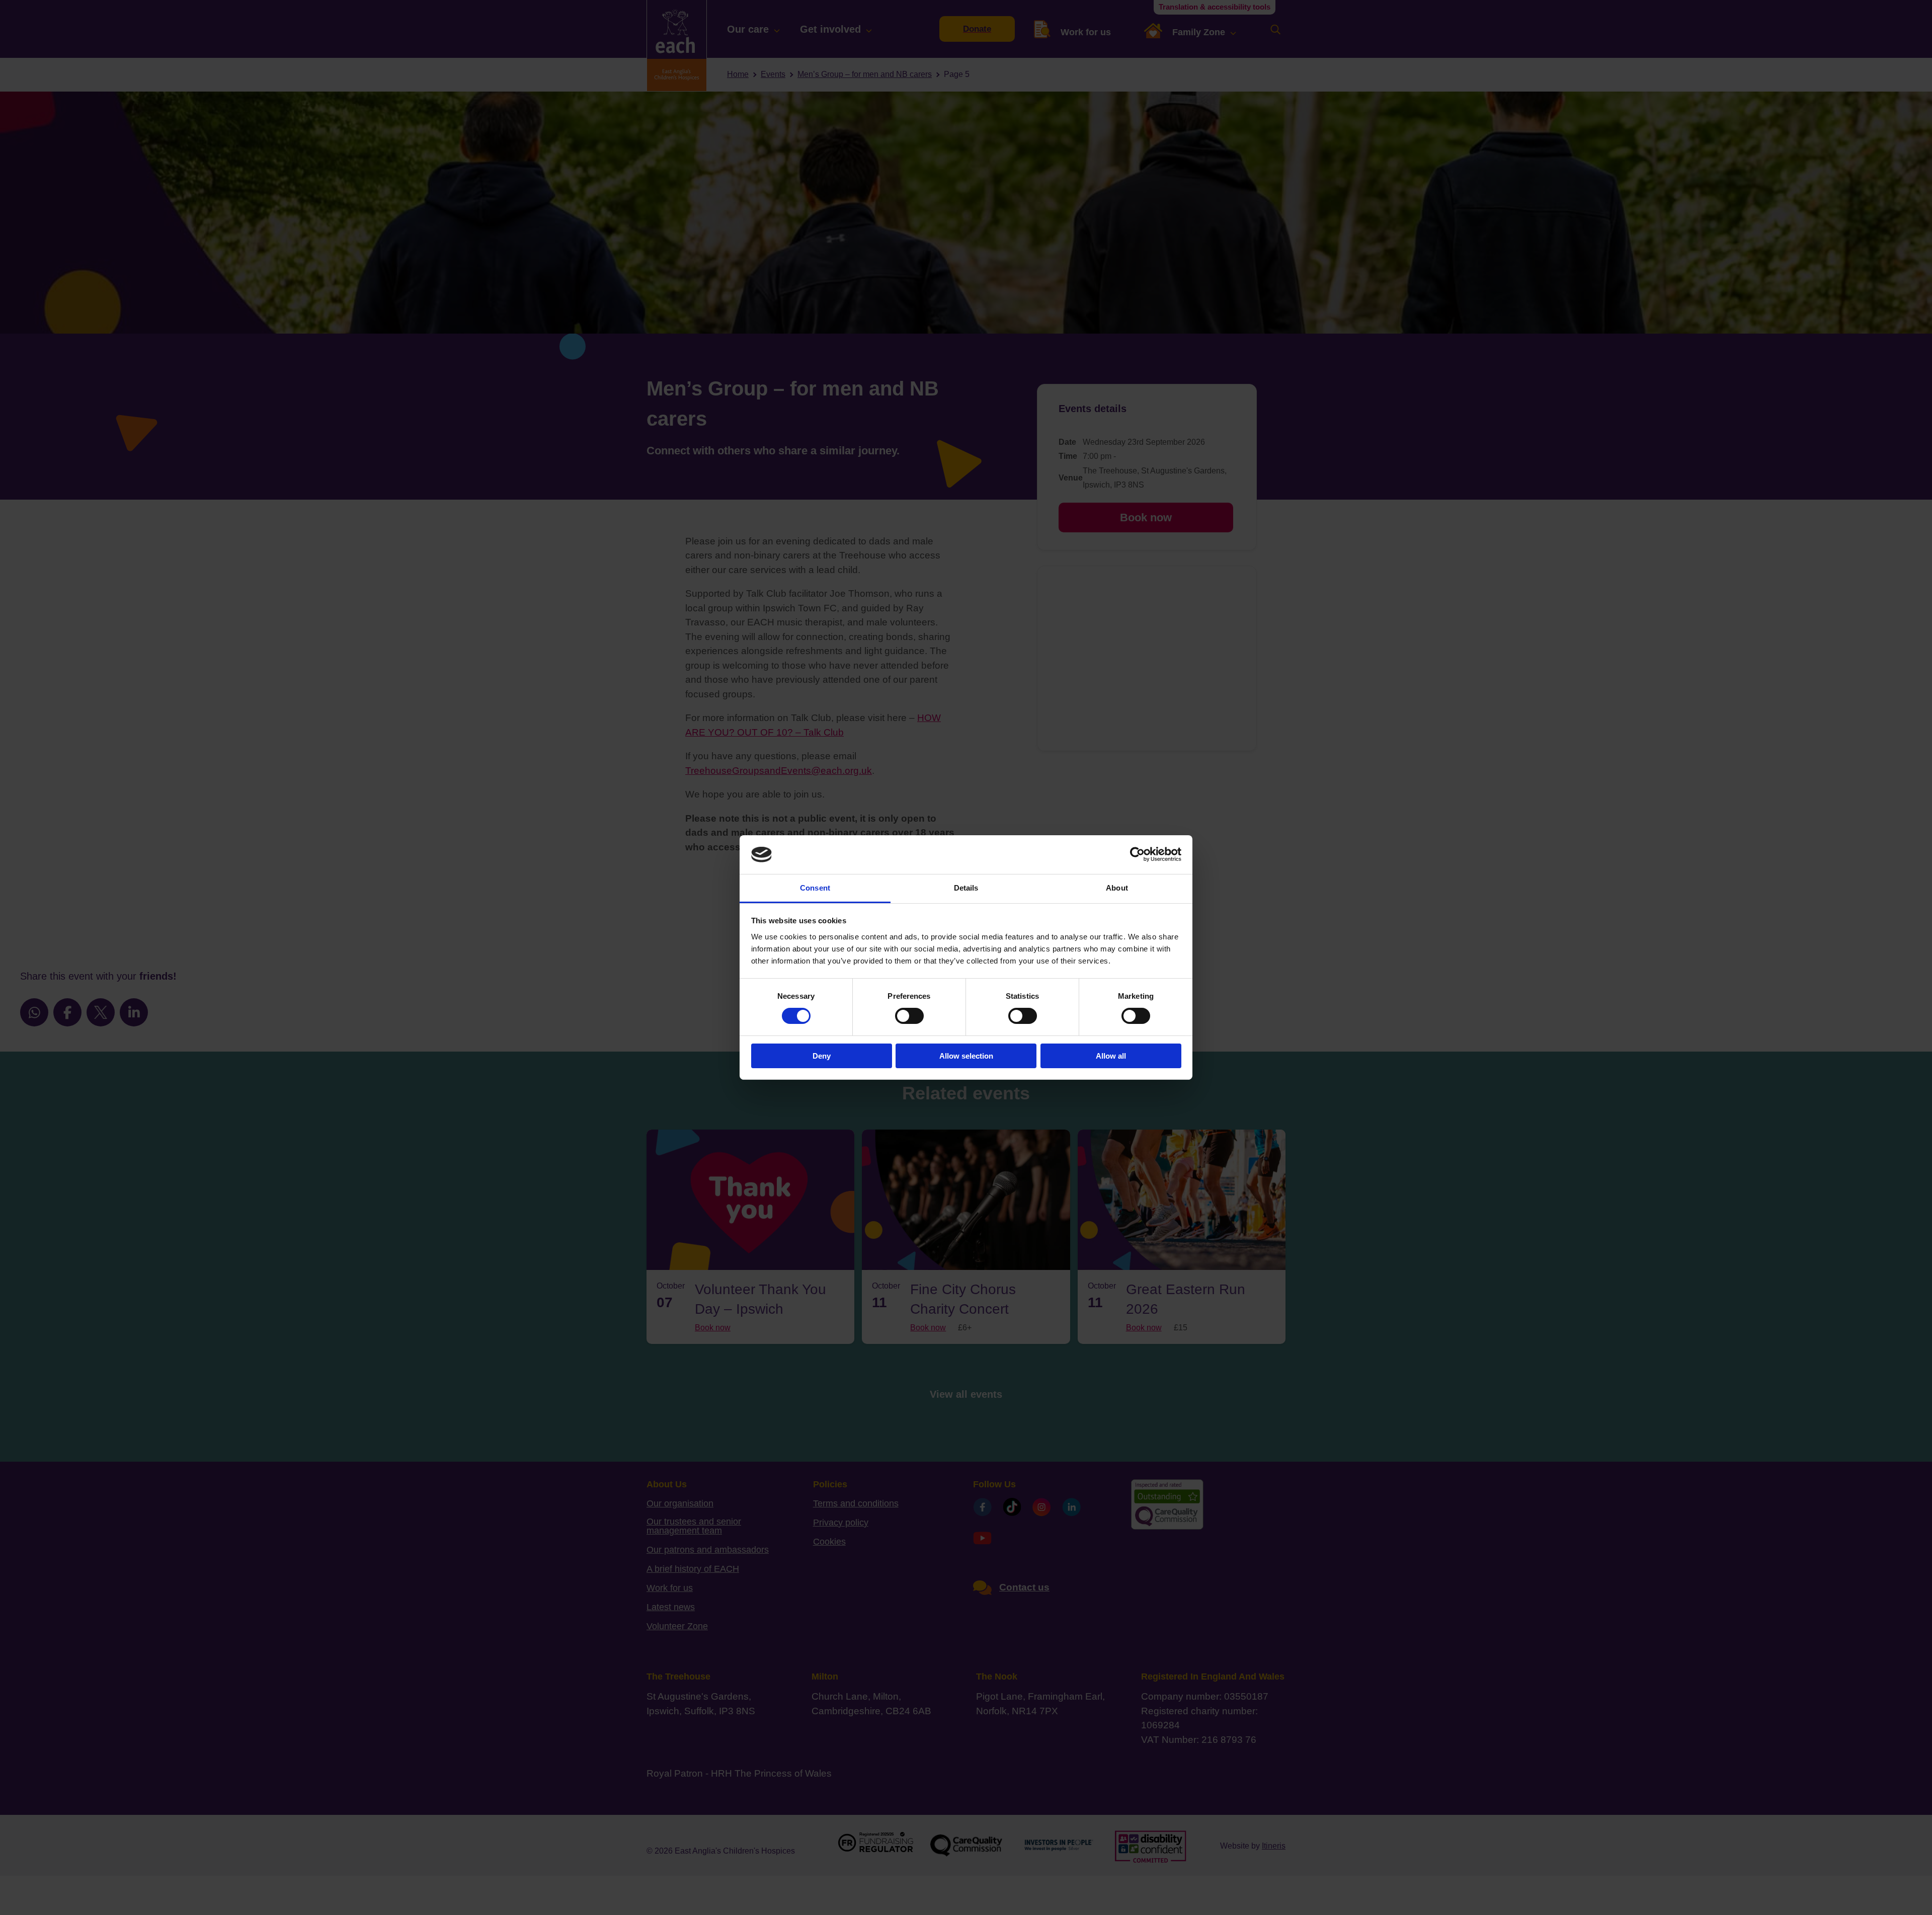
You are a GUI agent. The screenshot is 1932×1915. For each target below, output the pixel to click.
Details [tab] (966, 888)
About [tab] (1117, 888)
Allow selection (966, 1056)
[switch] (909, 1016)
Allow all (1111, 1056)
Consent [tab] (815, 888)
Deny (822, 1056)
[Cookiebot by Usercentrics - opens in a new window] (1137, 854)
